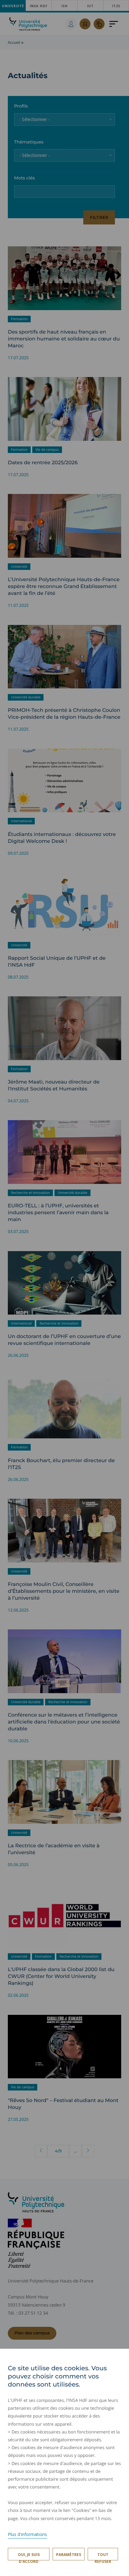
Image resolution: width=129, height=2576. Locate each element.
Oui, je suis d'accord (29, 2556)
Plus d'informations (27, 2534)
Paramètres (69, 2555)
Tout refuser (103, 2556)
